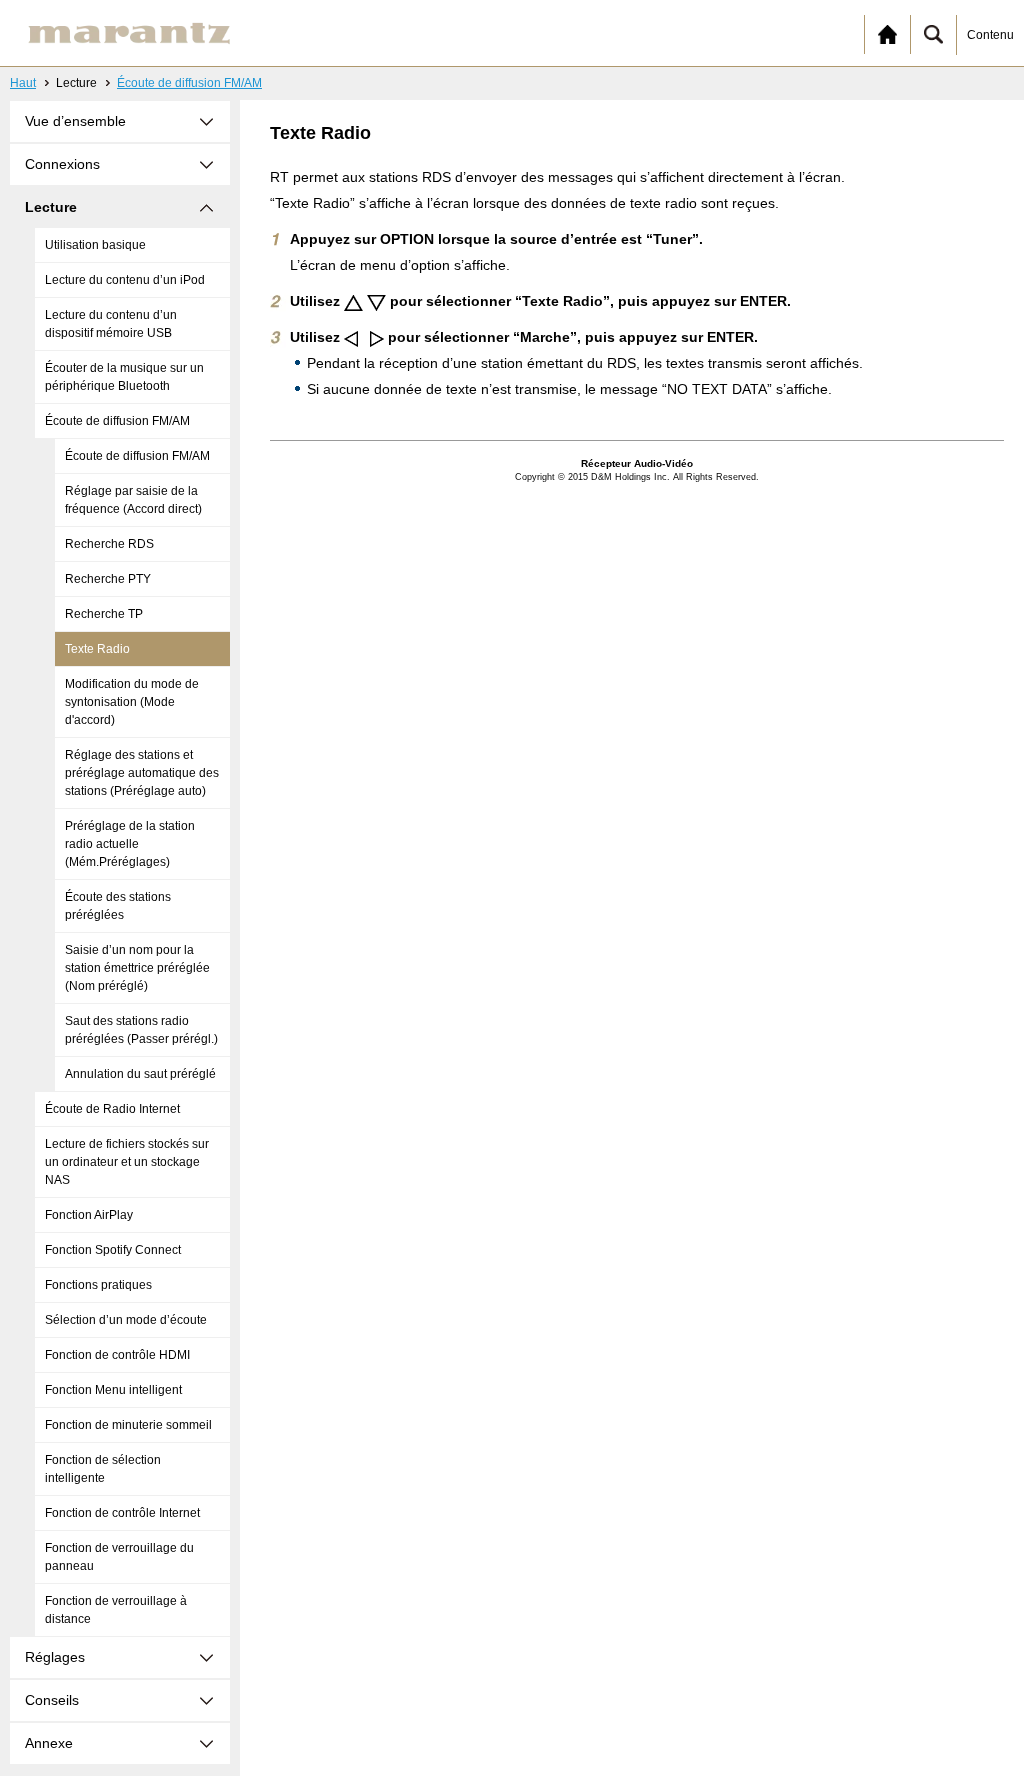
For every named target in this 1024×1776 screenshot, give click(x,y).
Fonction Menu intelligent (113, 1390)
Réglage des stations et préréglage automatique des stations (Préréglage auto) (142, 773)
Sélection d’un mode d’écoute (126, 1320)
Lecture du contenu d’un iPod (125, 280)
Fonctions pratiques (98, 1285)
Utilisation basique (95, 245)
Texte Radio (97, 649)
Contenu (990, 35)
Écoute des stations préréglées (118, 906)
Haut (23, 83)
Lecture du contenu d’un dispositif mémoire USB (111, 324)
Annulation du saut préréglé (140, 1074)
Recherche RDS (109, 544)
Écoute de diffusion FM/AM (189, 83)
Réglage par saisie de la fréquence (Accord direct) (133, 500)
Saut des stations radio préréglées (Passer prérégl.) (141, 1030)
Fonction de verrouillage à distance (116, 1610)
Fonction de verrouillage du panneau (119, 1557)
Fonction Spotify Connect (113, 1250)
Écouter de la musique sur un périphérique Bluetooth (124, 377)
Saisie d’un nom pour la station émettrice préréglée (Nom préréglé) (137, 968)
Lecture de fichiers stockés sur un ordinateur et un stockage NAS (127, 1162)
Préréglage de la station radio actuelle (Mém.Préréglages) (130, 844)
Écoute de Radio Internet (112, 1109)
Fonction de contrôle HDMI (117, 1355)
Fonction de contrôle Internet (122, 1513)
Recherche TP (104, 614)
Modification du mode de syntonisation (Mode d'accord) (132, 702)
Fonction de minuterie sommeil (128, 1425)
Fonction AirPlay (89, 1215)
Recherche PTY (108, 579)
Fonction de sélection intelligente (103, 1469)
